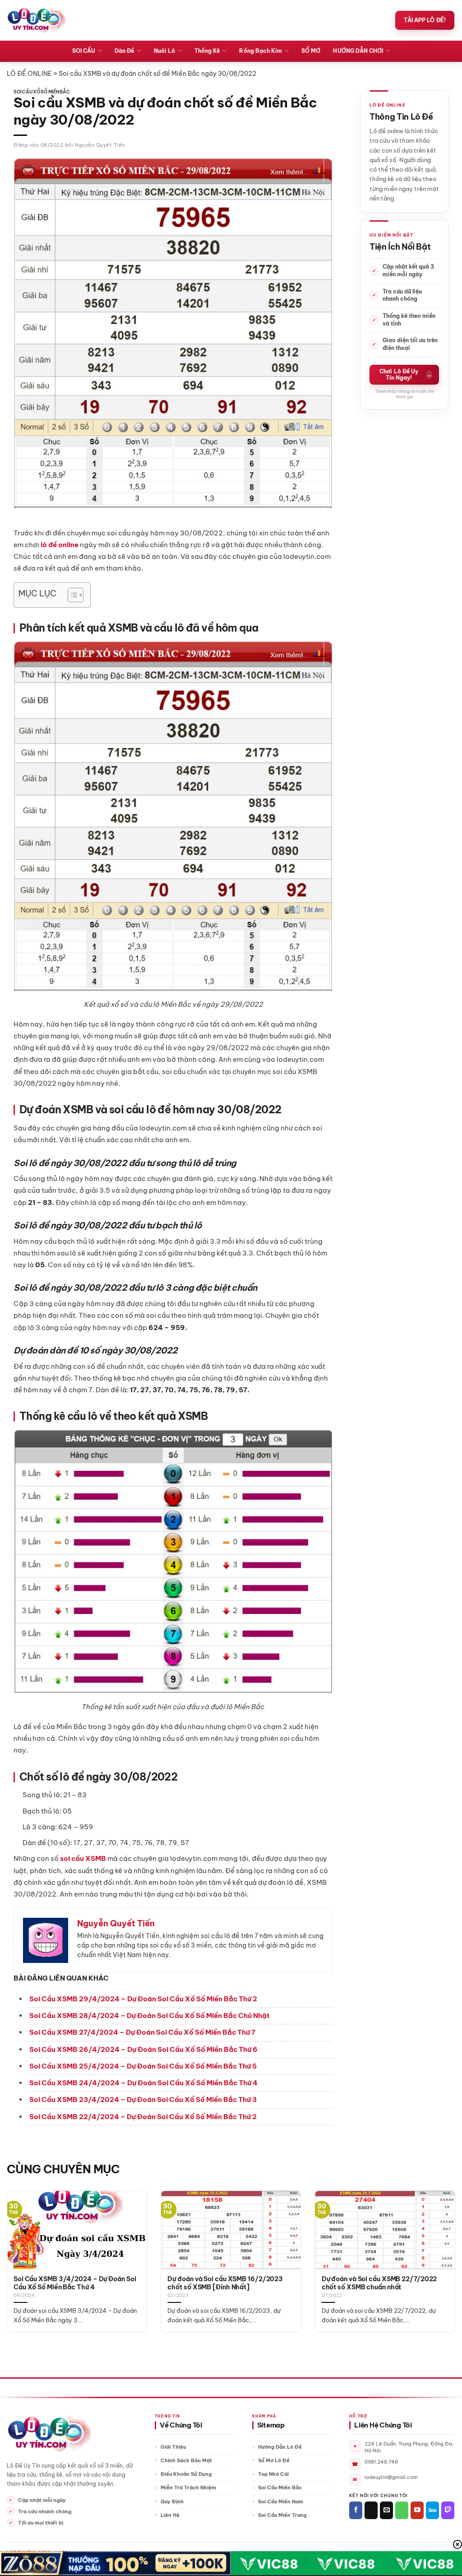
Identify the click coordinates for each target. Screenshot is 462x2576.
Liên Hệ (170, 2515)
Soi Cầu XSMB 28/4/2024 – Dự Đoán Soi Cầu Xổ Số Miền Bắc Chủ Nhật (150, 2016)
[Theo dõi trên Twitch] (448, 2510)
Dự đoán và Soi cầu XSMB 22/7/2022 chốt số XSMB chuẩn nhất (379, 2283)
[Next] (441, 2245)
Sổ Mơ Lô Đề (274, 2460)
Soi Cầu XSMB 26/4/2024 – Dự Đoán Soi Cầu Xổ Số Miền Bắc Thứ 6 (143, 2049)
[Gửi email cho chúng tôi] (386, 2510)
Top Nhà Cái (273, 2474)
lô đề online (60, 545)
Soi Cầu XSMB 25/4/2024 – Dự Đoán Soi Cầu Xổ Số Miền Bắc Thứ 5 (143, 2066)
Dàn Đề (124, 51)
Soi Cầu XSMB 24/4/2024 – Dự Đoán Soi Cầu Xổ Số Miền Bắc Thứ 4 (143, 2083)
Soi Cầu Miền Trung (282, 2515)
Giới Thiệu (173, 2447)
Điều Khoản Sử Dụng (186, 2474)
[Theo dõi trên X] (371, 2510)
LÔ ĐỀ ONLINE (29, 74)
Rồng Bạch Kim (261, 51)
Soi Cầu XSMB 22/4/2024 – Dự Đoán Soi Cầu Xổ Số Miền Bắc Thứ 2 (143, 2117)
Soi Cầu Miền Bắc (280, 2488)
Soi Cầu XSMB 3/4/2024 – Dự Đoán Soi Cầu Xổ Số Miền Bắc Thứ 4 (75, 2283)
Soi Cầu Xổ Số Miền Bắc (42, 92)
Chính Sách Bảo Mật (186, 2460)
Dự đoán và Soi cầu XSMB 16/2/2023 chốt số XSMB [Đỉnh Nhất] (225, 2283)
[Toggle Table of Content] (71, 595)
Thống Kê (207, 51)
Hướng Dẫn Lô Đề (280, 2447)
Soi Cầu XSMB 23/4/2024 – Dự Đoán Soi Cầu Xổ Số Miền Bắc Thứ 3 (143, 2099)
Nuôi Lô (164, 51)
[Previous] (21, 2245)
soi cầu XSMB (83, 1858)
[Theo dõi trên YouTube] (417, 2510)
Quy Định (172, 2502)
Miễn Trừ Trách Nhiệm (188, 2488)
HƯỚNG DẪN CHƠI (358, 51)
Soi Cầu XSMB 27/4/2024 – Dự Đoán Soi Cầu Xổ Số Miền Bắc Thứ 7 (142, 2032)
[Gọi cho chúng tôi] (402, 2510)
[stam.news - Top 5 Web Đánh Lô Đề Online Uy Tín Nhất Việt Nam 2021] (37, 20)
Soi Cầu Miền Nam (281, 2502)
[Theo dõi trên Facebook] (356, 2510)
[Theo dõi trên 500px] (432, 2510)
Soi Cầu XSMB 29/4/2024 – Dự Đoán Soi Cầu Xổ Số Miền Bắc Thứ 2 (143, 1999)
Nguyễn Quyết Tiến (100, 145)
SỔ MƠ (311, 51)
